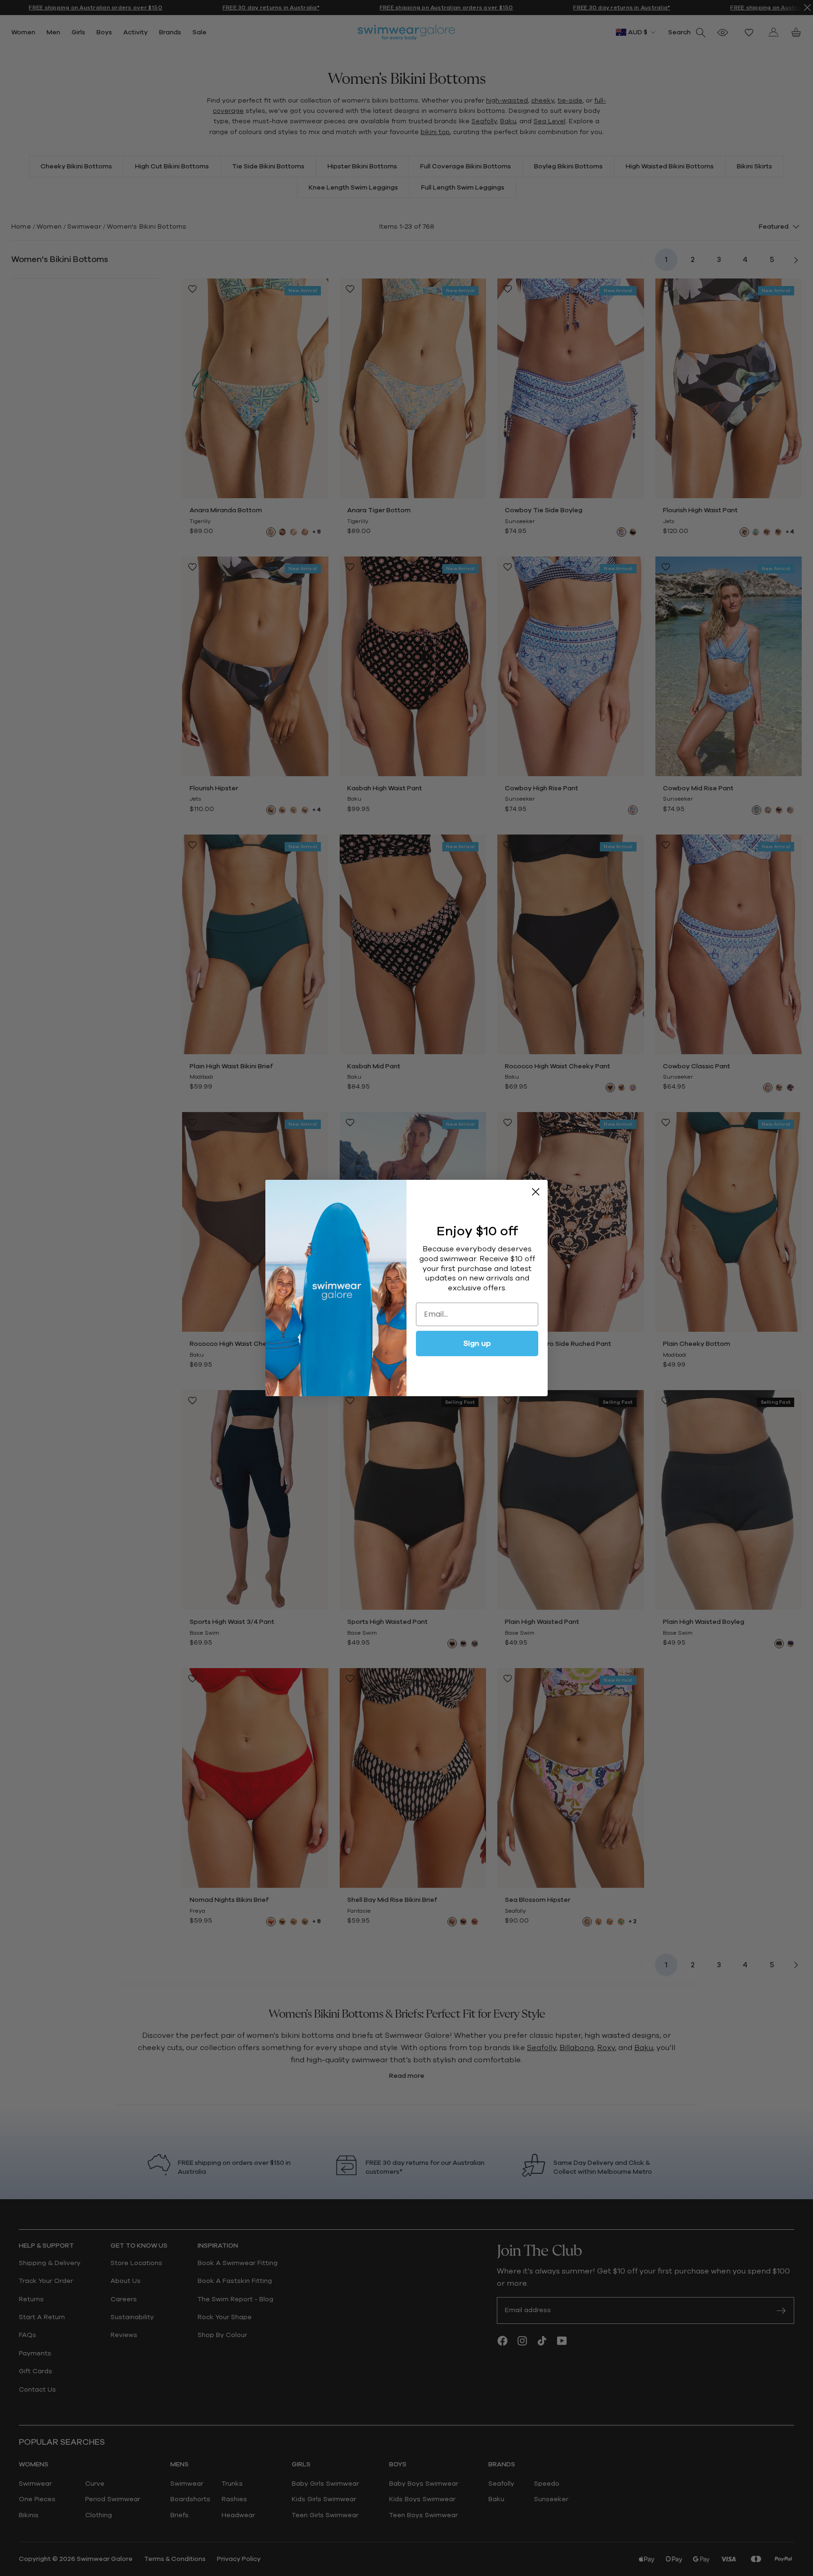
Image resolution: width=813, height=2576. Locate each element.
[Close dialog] (536, 1192)
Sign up (477, 1344)
